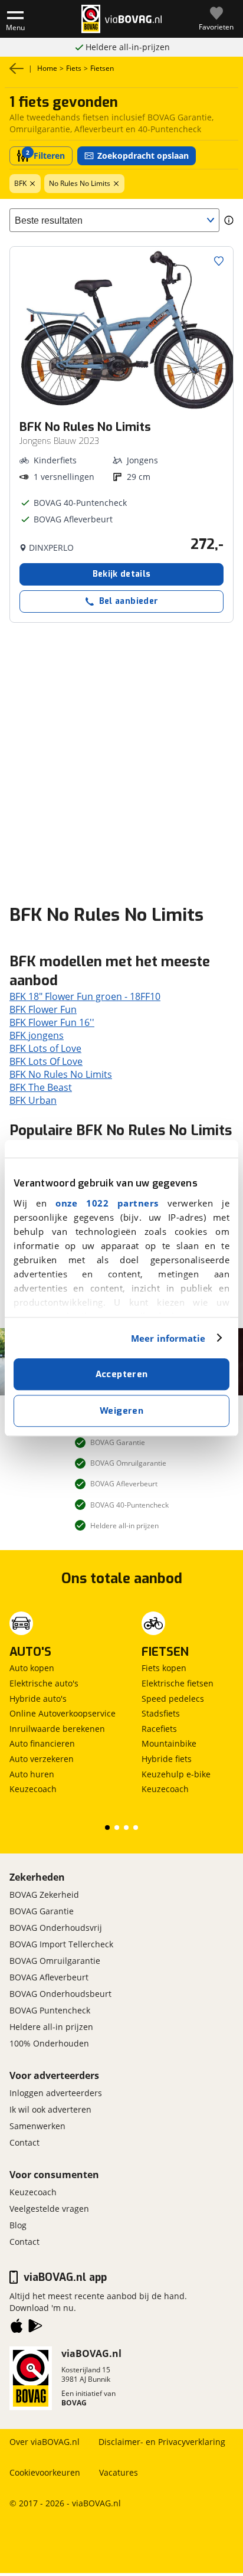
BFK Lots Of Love (46, 1061)
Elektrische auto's (44, 1683)
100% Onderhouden (49, 2043)
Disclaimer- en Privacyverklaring (162, 2442)
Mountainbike (169, 1743)
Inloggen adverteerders (56, 2093)
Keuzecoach (33, 1789)
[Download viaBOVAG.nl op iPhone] (17, 2328)
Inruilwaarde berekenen (57, 1729)
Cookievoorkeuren (45, 2472)
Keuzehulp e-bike (176, 1774)
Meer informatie (168, 1338)
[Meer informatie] (229, 220)
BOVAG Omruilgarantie (55, 1961)
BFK (20, 183)
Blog (18, 2225)
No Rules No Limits (80, 183)
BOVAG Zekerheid (44, 1895)
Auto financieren (42, 1743)
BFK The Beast (41, 1087)
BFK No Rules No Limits (61, 1074)
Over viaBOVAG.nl (45, 2442)
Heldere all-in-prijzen (128, 47)
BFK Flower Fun (43, 1009)
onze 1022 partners (107, 1203)
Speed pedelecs (173, 1699)
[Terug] (17, 68)
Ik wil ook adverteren (50, 2109)
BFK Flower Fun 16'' (52, 1022)
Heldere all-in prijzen (51, 2027)
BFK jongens (37, 1035)
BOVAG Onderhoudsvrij (56, 1928)
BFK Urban (33, 1100)
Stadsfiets (161, 1713)
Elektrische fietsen (178, 1683)
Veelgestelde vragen (49, 2209)
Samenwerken (37, 2126)
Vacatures (119, 2472)
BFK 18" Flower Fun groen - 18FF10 (85, 996)
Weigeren (121, 1411)
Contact (24, 2142)
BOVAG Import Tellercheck (61, 1944)
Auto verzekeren (42, 1759)
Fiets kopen (164, 1668)
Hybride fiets (167, 1759)
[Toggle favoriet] (219, 261)
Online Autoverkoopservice (63, 1713)
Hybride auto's (38, 1699)
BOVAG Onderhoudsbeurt (60, 1994)
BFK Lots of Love (45, 1048)
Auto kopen (32, 1668)
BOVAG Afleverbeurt (49, 1977)
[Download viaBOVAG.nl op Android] (35, 2328)
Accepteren (122, 1374)
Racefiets (159, 1729)
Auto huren (32, 1774)
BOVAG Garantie (42, 1911)
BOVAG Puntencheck (50, 2010)
